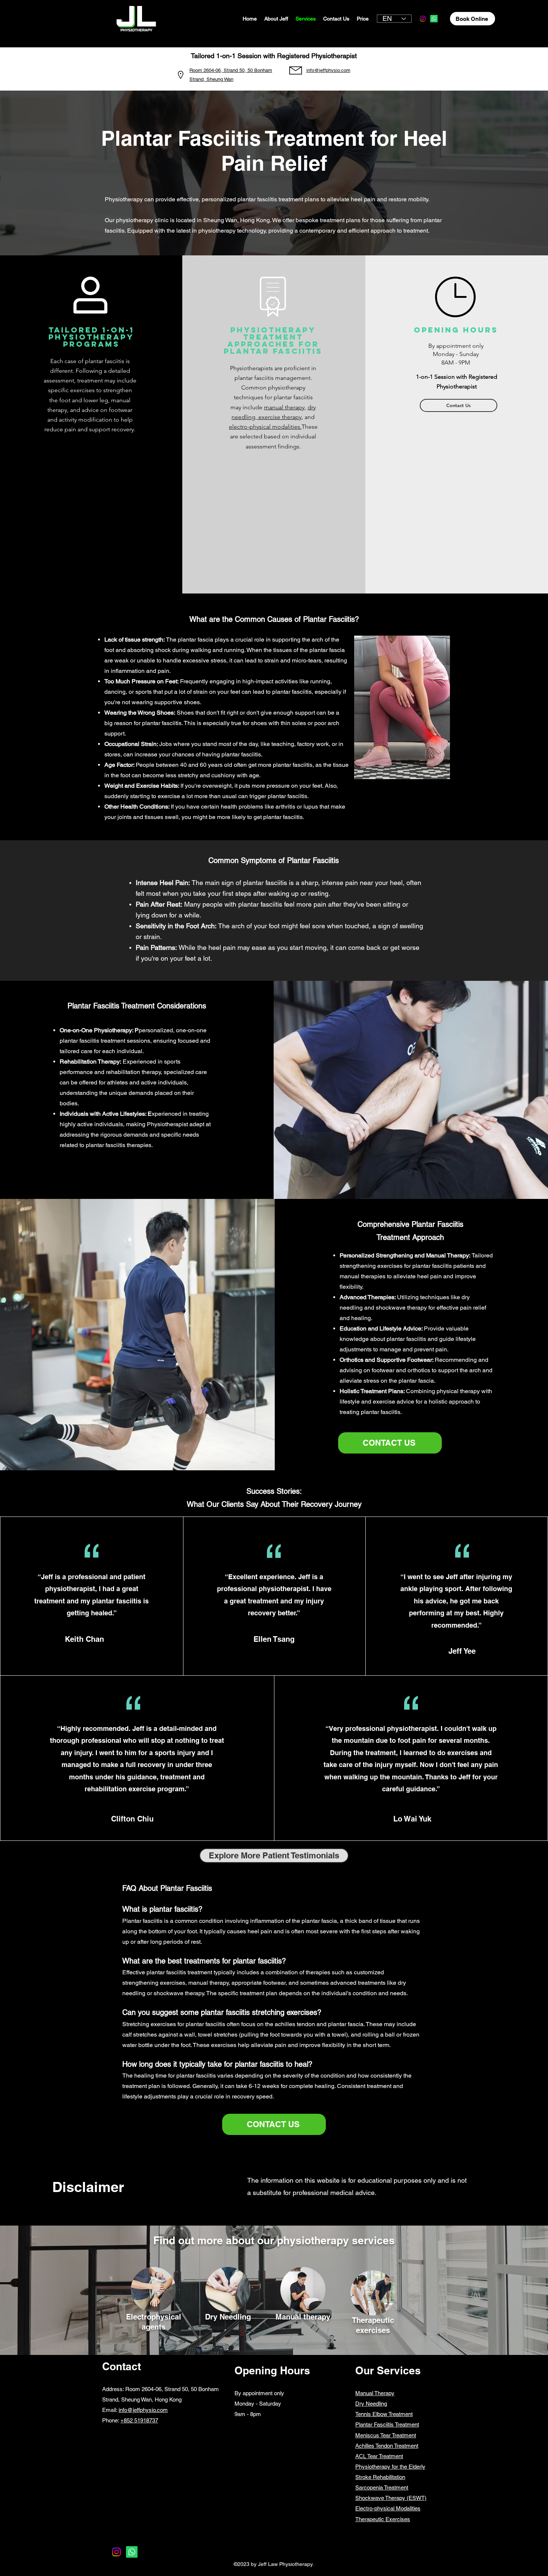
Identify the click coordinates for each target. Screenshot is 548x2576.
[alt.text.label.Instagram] (423, 19)
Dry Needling (371, 2404)
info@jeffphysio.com (143, 2410)
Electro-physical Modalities (388, 2508)
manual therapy (284, 407)
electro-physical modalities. (265, 427)
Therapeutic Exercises (383, 2519)
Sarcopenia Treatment (382, 2487)
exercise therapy (279, 417)
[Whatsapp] (434, 19)
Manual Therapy (375, 2393)
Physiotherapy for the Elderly (390, 2467)
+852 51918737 (139, 2420)
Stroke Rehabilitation (380, 2477)
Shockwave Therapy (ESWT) (391, 2498)
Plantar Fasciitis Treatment (387, 2424)
